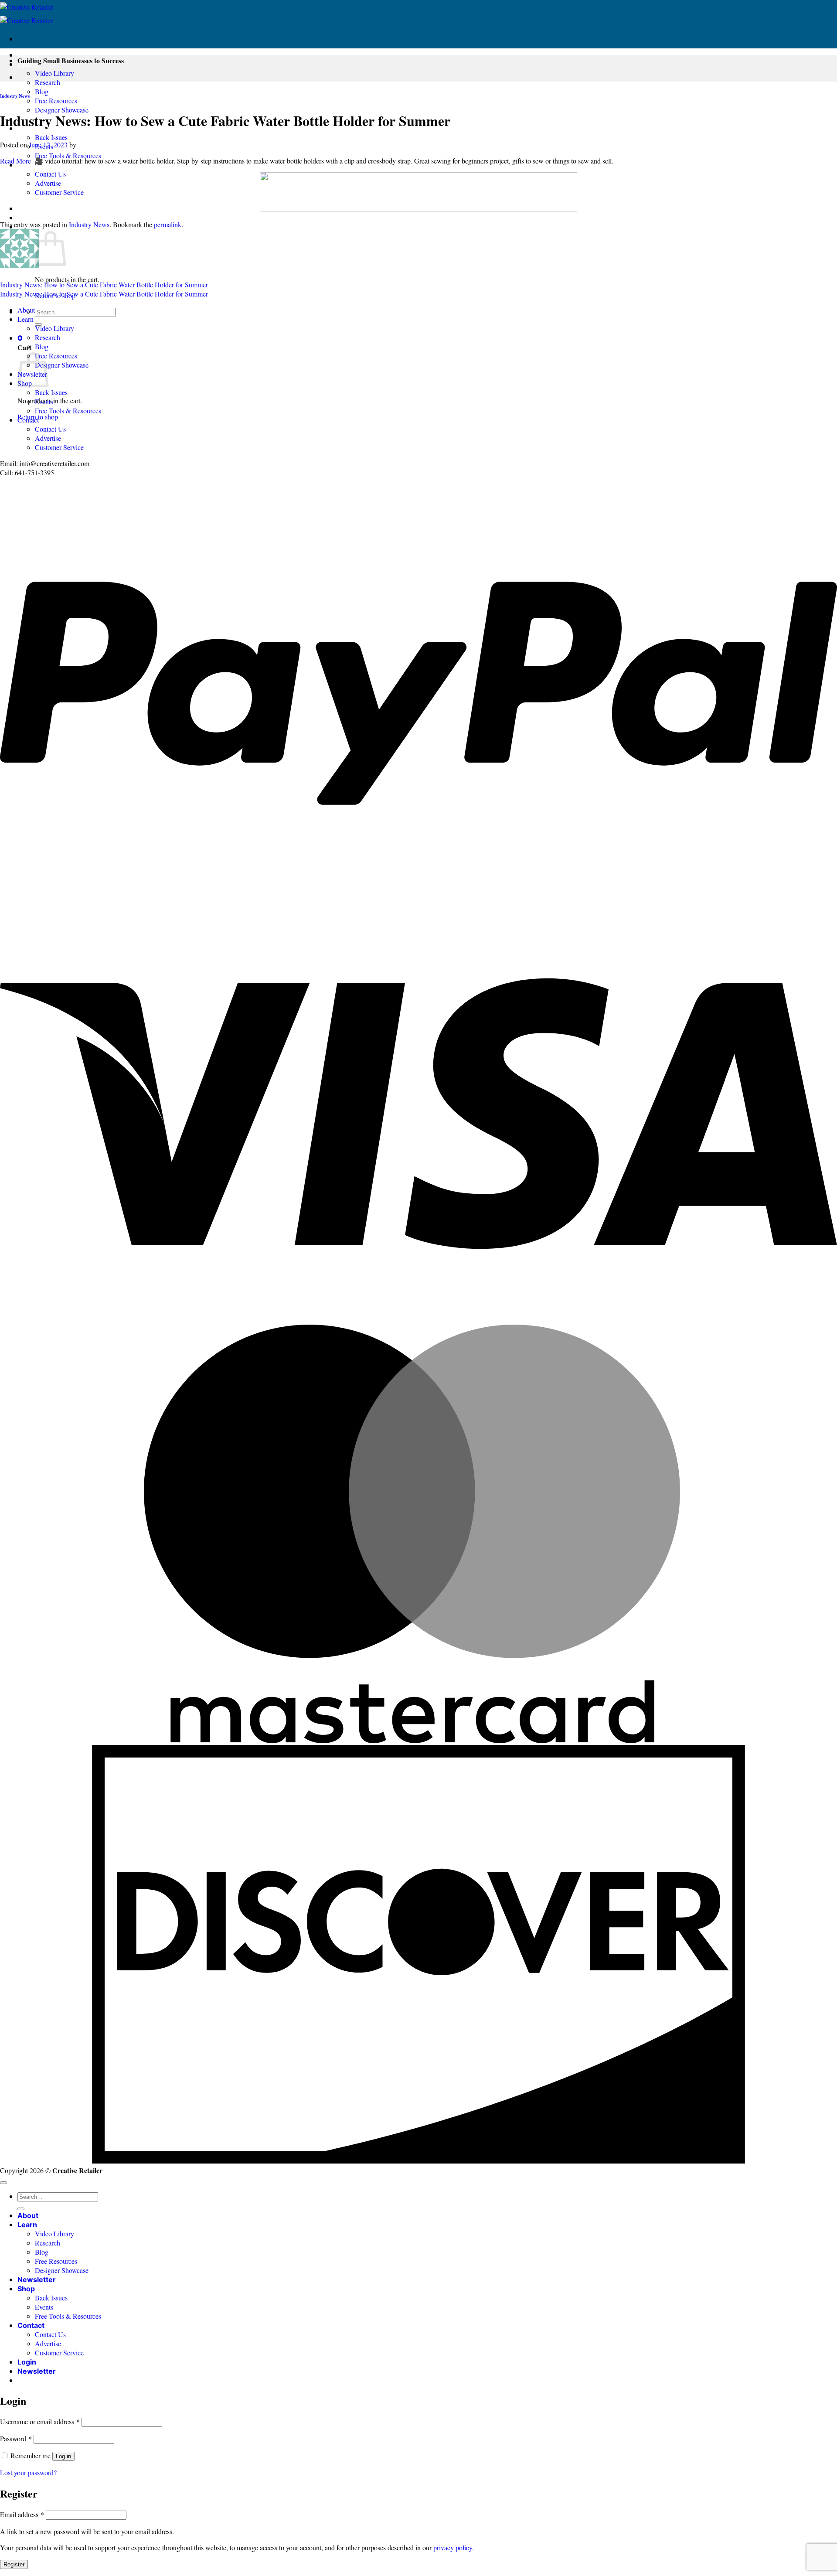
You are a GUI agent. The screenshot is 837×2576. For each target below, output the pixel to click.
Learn (26, 319)
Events (44, 401)
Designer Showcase (62, 110)
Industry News (15, 96)
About (28, 55)
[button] (27, 208)
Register (14, 2564)
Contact (28, 420)
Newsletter (37, 2280)
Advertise (48, 183)
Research (48, 82)
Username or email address (40, 2421)
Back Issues (51, 137)
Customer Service (59, 192)
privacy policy (453, 2547)
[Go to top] (3, 2183)
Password (16, 2438)
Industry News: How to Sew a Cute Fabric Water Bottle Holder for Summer (104, 285)
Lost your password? (28, 2472)
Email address (22, 2514)
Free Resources (56, 101)
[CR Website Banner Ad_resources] (418, 209)
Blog (42, 91)
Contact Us (50, 174)
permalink (168, 224)
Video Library (54, 73)
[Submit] (21, 2209)
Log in (63, 2456)
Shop (26, 2289)
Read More (15, 161)
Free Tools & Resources (68, 155)
